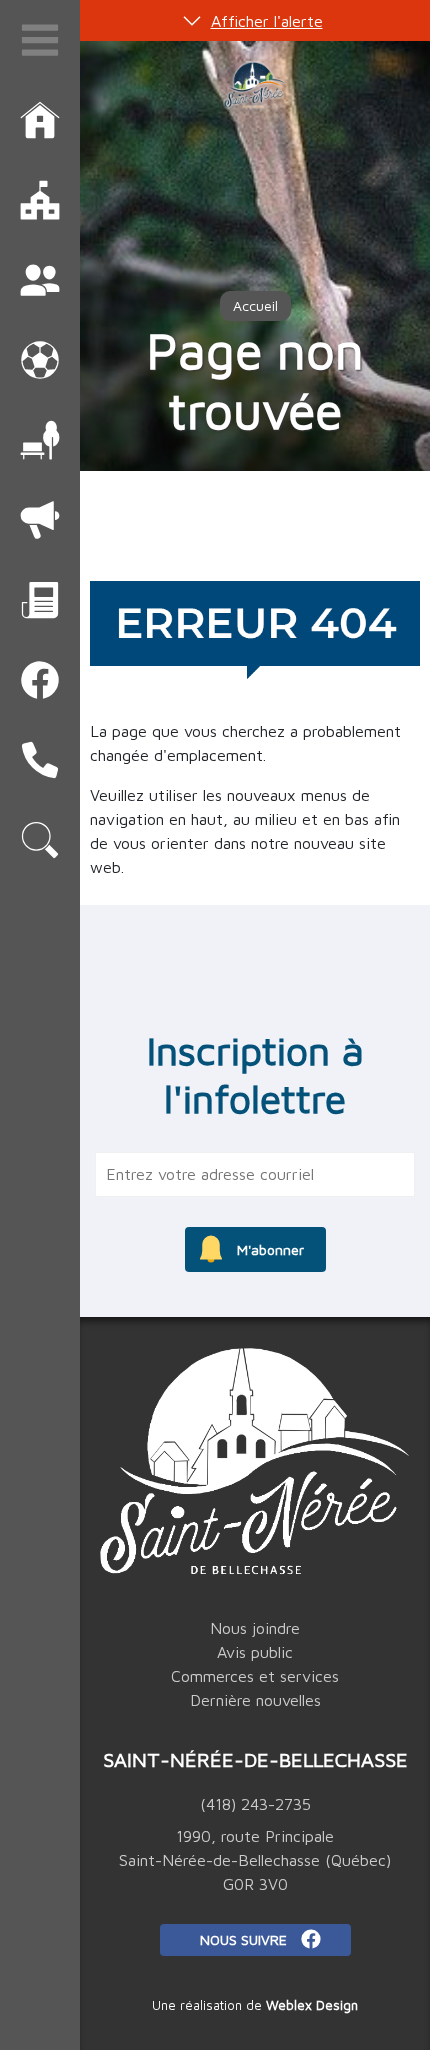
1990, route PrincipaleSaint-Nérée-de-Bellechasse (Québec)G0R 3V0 (255, 1860)
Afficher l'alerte (267, 21)
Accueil (255, 305)
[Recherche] (40, 840)
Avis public (255, 1652)
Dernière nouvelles (255, 1700)
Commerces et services (255, 1676)
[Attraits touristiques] (40, 440)
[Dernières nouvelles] (40, 600)
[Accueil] (40, 120)
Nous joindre (255, 1628)
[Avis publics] (40, 520)
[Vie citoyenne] (40, 280)
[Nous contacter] (40, 760)
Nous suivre (245, 1939)
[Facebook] (40, 680)
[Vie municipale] (40, 200)
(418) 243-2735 (255, 1804)
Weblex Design (312, 2005)
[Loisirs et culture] (40, 360)
